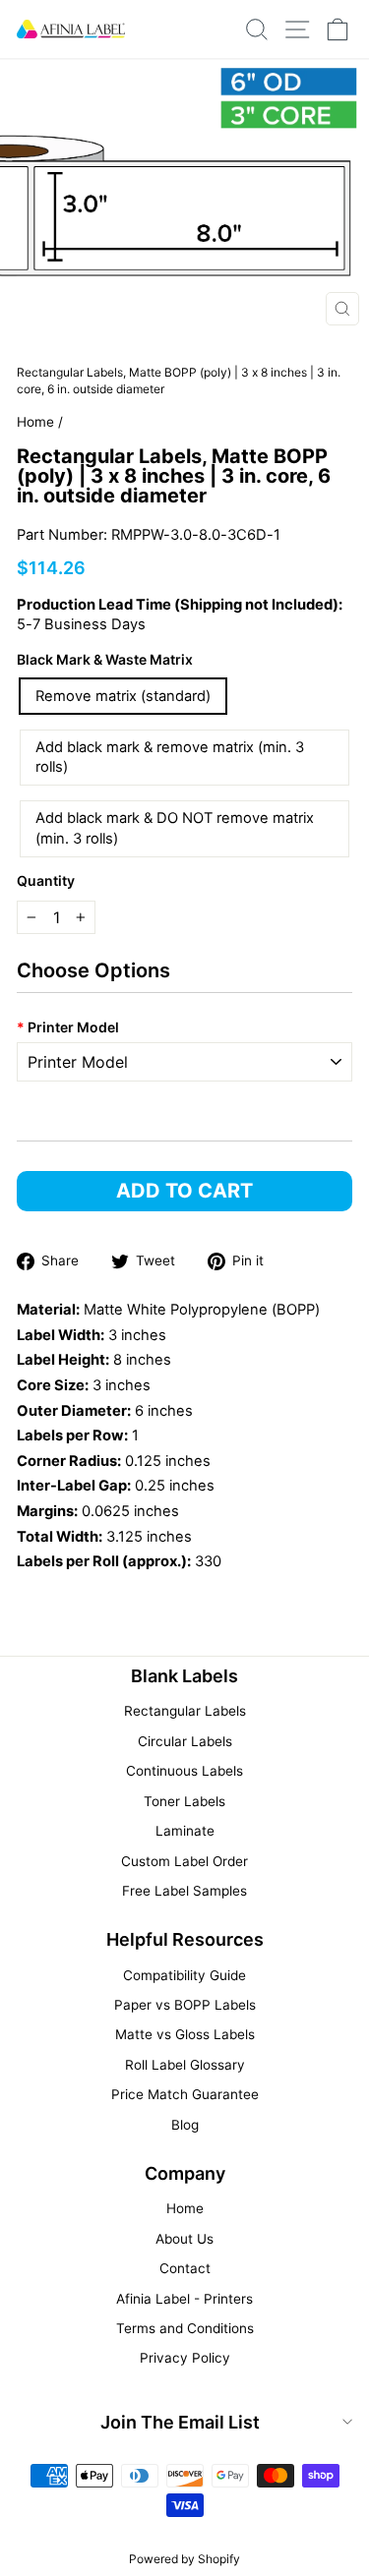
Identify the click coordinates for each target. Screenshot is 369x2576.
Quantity (46, 880)
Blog (185, 2125)
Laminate (185, 1831)
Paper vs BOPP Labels (185, 2005)
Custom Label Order (184, 1861)
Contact (185, 2268)
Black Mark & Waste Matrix (105, 659)
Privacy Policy (185, 2358)
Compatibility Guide (184, 1975)
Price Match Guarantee (185, 2094)
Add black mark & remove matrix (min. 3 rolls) (170, 758)
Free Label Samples (184, 1891)
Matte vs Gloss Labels (185, 2034)
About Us (184, 2239)
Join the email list (180, 2422)
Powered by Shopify (184, 2559)
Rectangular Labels (185, 1711)
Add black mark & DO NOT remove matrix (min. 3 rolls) (175, 828)
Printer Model (68, 1027)
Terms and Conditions (185, 2328)
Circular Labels (185, 1741)
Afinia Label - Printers (184, 2299)
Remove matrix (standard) (123, 696)
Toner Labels (184, 1801)
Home (35, 422)
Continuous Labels (184, 1771)
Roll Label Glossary (185, 2065)
